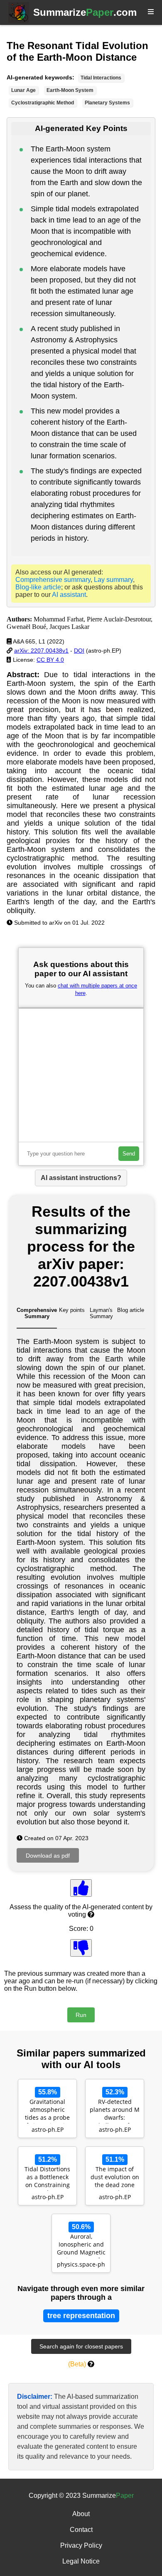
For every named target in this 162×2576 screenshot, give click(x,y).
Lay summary (113, 580)
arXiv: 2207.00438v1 (41, 651)
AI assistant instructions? (81, 1178)
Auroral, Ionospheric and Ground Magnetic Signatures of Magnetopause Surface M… (81, 2245)
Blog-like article (38, 587)
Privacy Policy (81, 2545)
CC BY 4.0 (50, 660)
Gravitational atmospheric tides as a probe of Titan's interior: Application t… (48, 2111)
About (81, 2514)
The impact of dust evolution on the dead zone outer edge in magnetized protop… (115, 2178)
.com (85, 12)
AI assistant (69, 595)
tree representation (81, 2316)
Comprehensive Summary (37, 1313)
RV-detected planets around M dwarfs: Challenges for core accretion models (115, 2111)
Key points (72, 1310)
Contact (81, 2530)
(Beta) (77, 2364)
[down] (81, 1948)
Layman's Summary (101, 1313)
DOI (79, 651)
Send (129, 1154)
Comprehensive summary (53, 580)
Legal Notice (81, 2561)
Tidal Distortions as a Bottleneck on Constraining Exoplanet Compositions (47, 2178)
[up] (81, 1888)
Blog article (131, 1310)
